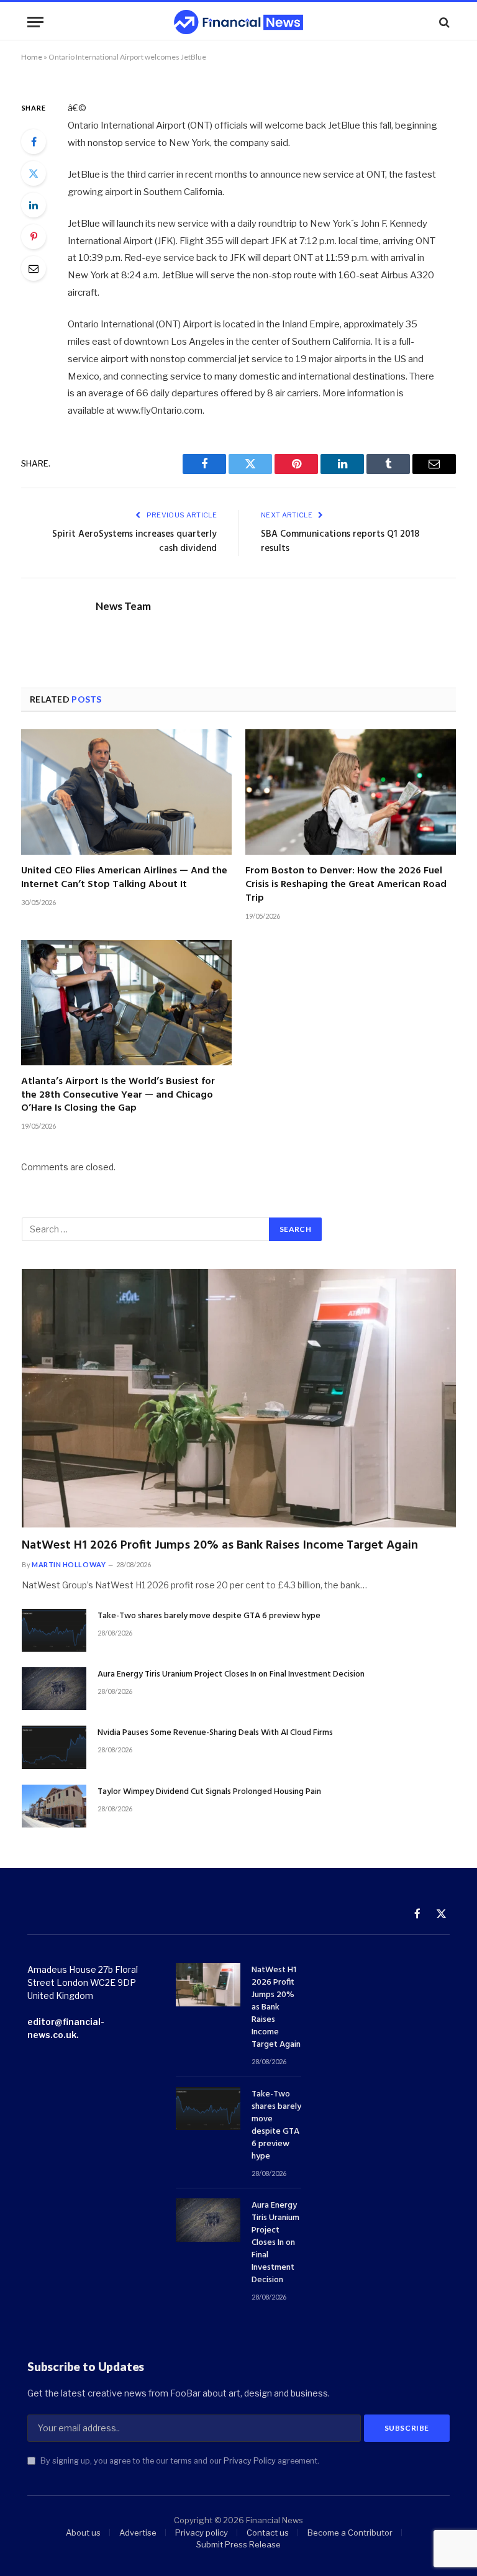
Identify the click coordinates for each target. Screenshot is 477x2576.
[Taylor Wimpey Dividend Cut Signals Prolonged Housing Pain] (54, 1806)
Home (32, 57)
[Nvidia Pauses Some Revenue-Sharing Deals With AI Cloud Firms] (54, 1747)
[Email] (34, 268)
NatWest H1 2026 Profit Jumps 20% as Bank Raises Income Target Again (220, 1546)
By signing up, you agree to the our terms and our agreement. (179, 2461)
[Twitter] (34, 173)
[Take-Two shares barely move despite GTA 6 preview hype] (54, 1630)
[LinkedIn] (34, 205)
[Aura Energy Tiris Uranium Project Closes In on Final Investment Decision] (54, 1689)
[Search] (443, 22)
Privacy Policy (250, 2461)
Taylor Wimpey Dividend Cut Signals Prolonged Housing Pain (209, 1792)
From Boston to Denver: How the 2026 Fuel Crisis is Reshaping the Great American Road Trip (346, 885)
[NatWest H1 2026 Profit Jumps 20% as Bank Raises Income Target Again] (239, 1398)
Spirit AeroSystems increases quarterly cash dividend (134, 542)
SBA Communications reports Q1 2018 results (340, 542)
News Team (123, 606)
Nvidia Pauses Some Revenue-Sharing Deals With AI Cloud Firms (215, 1733)
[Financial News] (238, 22)
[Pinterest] (34, 237)
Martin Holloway (69, 1564)
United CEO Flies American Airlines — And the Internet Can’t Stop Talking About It (124, 878)
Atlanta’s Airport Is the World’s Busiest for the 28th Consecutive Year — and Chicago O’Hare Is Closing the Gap (118, 1095)
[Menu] (35, 22)
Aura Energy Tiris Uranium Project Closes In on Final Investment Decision (231, 1675)
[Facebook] (34, 142)
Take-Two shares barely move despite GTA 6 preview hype (209, 1616)
